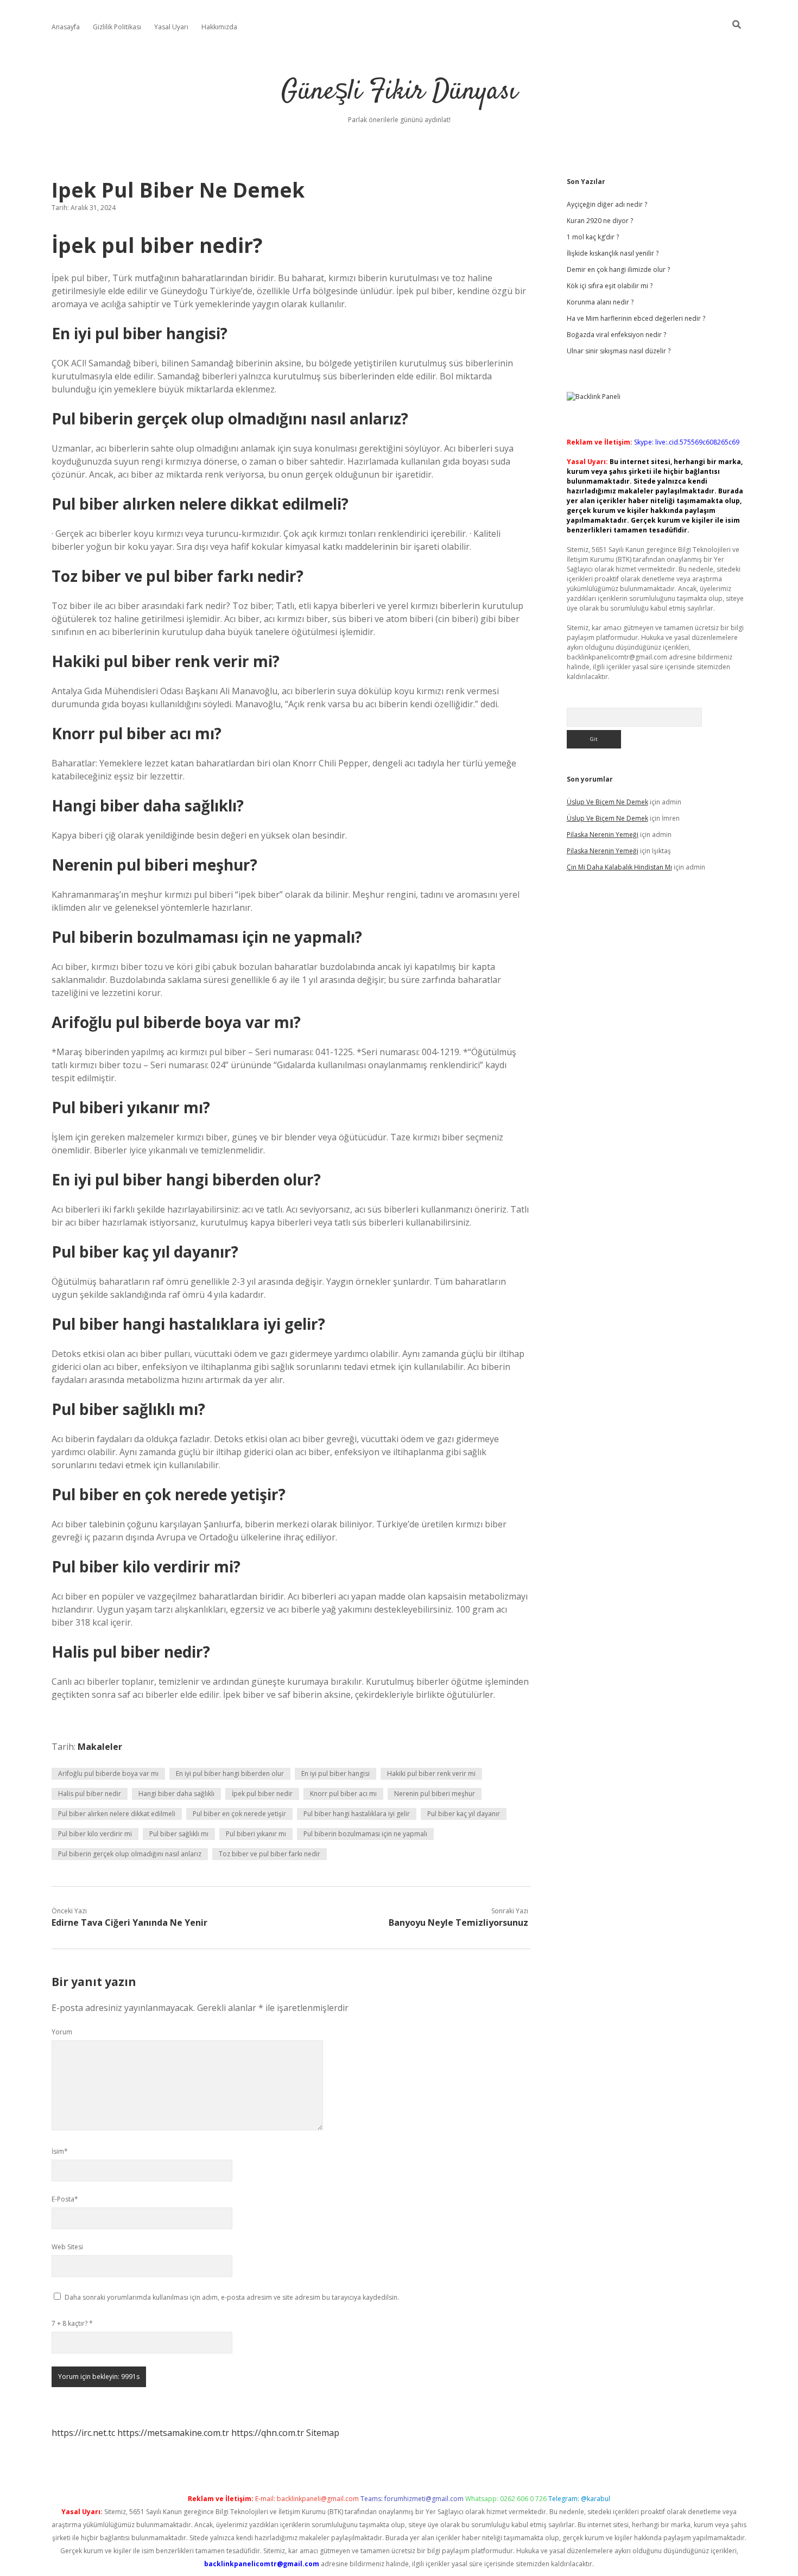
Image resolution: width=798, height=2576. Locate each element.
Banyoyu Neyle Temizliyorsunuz (458, 1923)
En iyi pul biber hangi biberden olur (230, 1774)
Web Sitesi (67, 2247)
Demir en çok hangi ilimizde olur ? (618, 269)
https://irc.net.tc (83, 2433)
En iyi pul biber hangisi (335, 1774)
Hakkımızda (219, 27)
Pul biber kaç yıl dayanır (464, 1814)
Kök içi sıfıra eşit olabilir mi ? (610, 286)
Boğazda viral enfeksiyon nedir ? (616, 335)
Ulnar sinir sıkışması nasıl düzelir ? (619, 351)
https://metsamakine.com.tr (173, 2433)
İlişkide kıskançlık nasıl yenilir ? (613, 253)
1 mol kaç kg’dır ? (593, 237)
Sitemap (323, 2433)
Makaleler (100, 1747)
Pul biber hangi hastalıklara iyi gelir (357, 1814)
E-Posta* (65, 2199)
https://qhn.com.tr (268, 2433)
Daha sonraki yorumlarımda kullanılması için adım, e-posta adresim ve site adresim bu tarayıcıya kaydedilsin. (232, 2297)
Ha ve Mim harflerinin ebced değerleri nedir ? (636, 318)
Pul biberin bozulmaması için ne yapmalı (365, 1834)
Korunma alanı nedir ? (600, 302)
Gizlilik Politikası (117, 27)
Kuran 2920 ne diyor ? (600, 221)
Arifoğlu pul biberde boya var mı (108, 1774)
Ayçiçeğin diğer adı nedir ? (607, 204)
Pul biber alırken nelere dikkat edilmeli (117, 1814)
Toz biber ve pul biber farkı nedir (270, 1854)
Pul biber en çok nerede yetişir (239, 1814)
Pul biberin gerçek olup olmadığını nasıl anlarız (130, 1854)
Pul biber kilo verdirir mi (95, 1834)
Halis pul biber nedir (90, 1794)
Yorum (62, 2032)
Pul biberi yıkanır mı (256, 1834)
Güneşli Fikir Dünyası (399, 92)
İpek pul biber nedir (262, 1794)
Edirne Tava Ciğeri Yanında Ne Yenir (129, 1923)
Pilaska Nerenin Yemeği (603, 835)
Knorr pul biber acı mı (343, 1794)
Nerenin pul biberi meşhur (435, 1794)
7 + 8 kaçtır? (72, 2323)
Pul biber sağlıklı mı (179, 1834)
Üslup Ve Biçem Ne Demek (607, 802)
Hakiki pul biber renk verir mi (431, 1774)
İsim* (60, 2151)
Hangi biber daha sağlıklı (176, 1794)
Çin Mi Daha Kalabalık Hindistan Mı (619, 867)
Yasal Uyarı (171, 27)
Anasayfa (66, 27)
